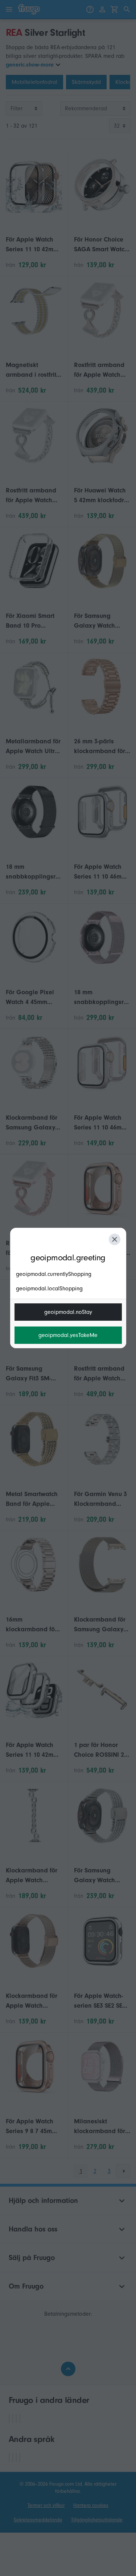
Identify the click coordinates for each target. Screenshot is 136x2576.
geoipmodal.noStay (68, 1312)
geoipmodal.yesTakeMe (68, 1335)
